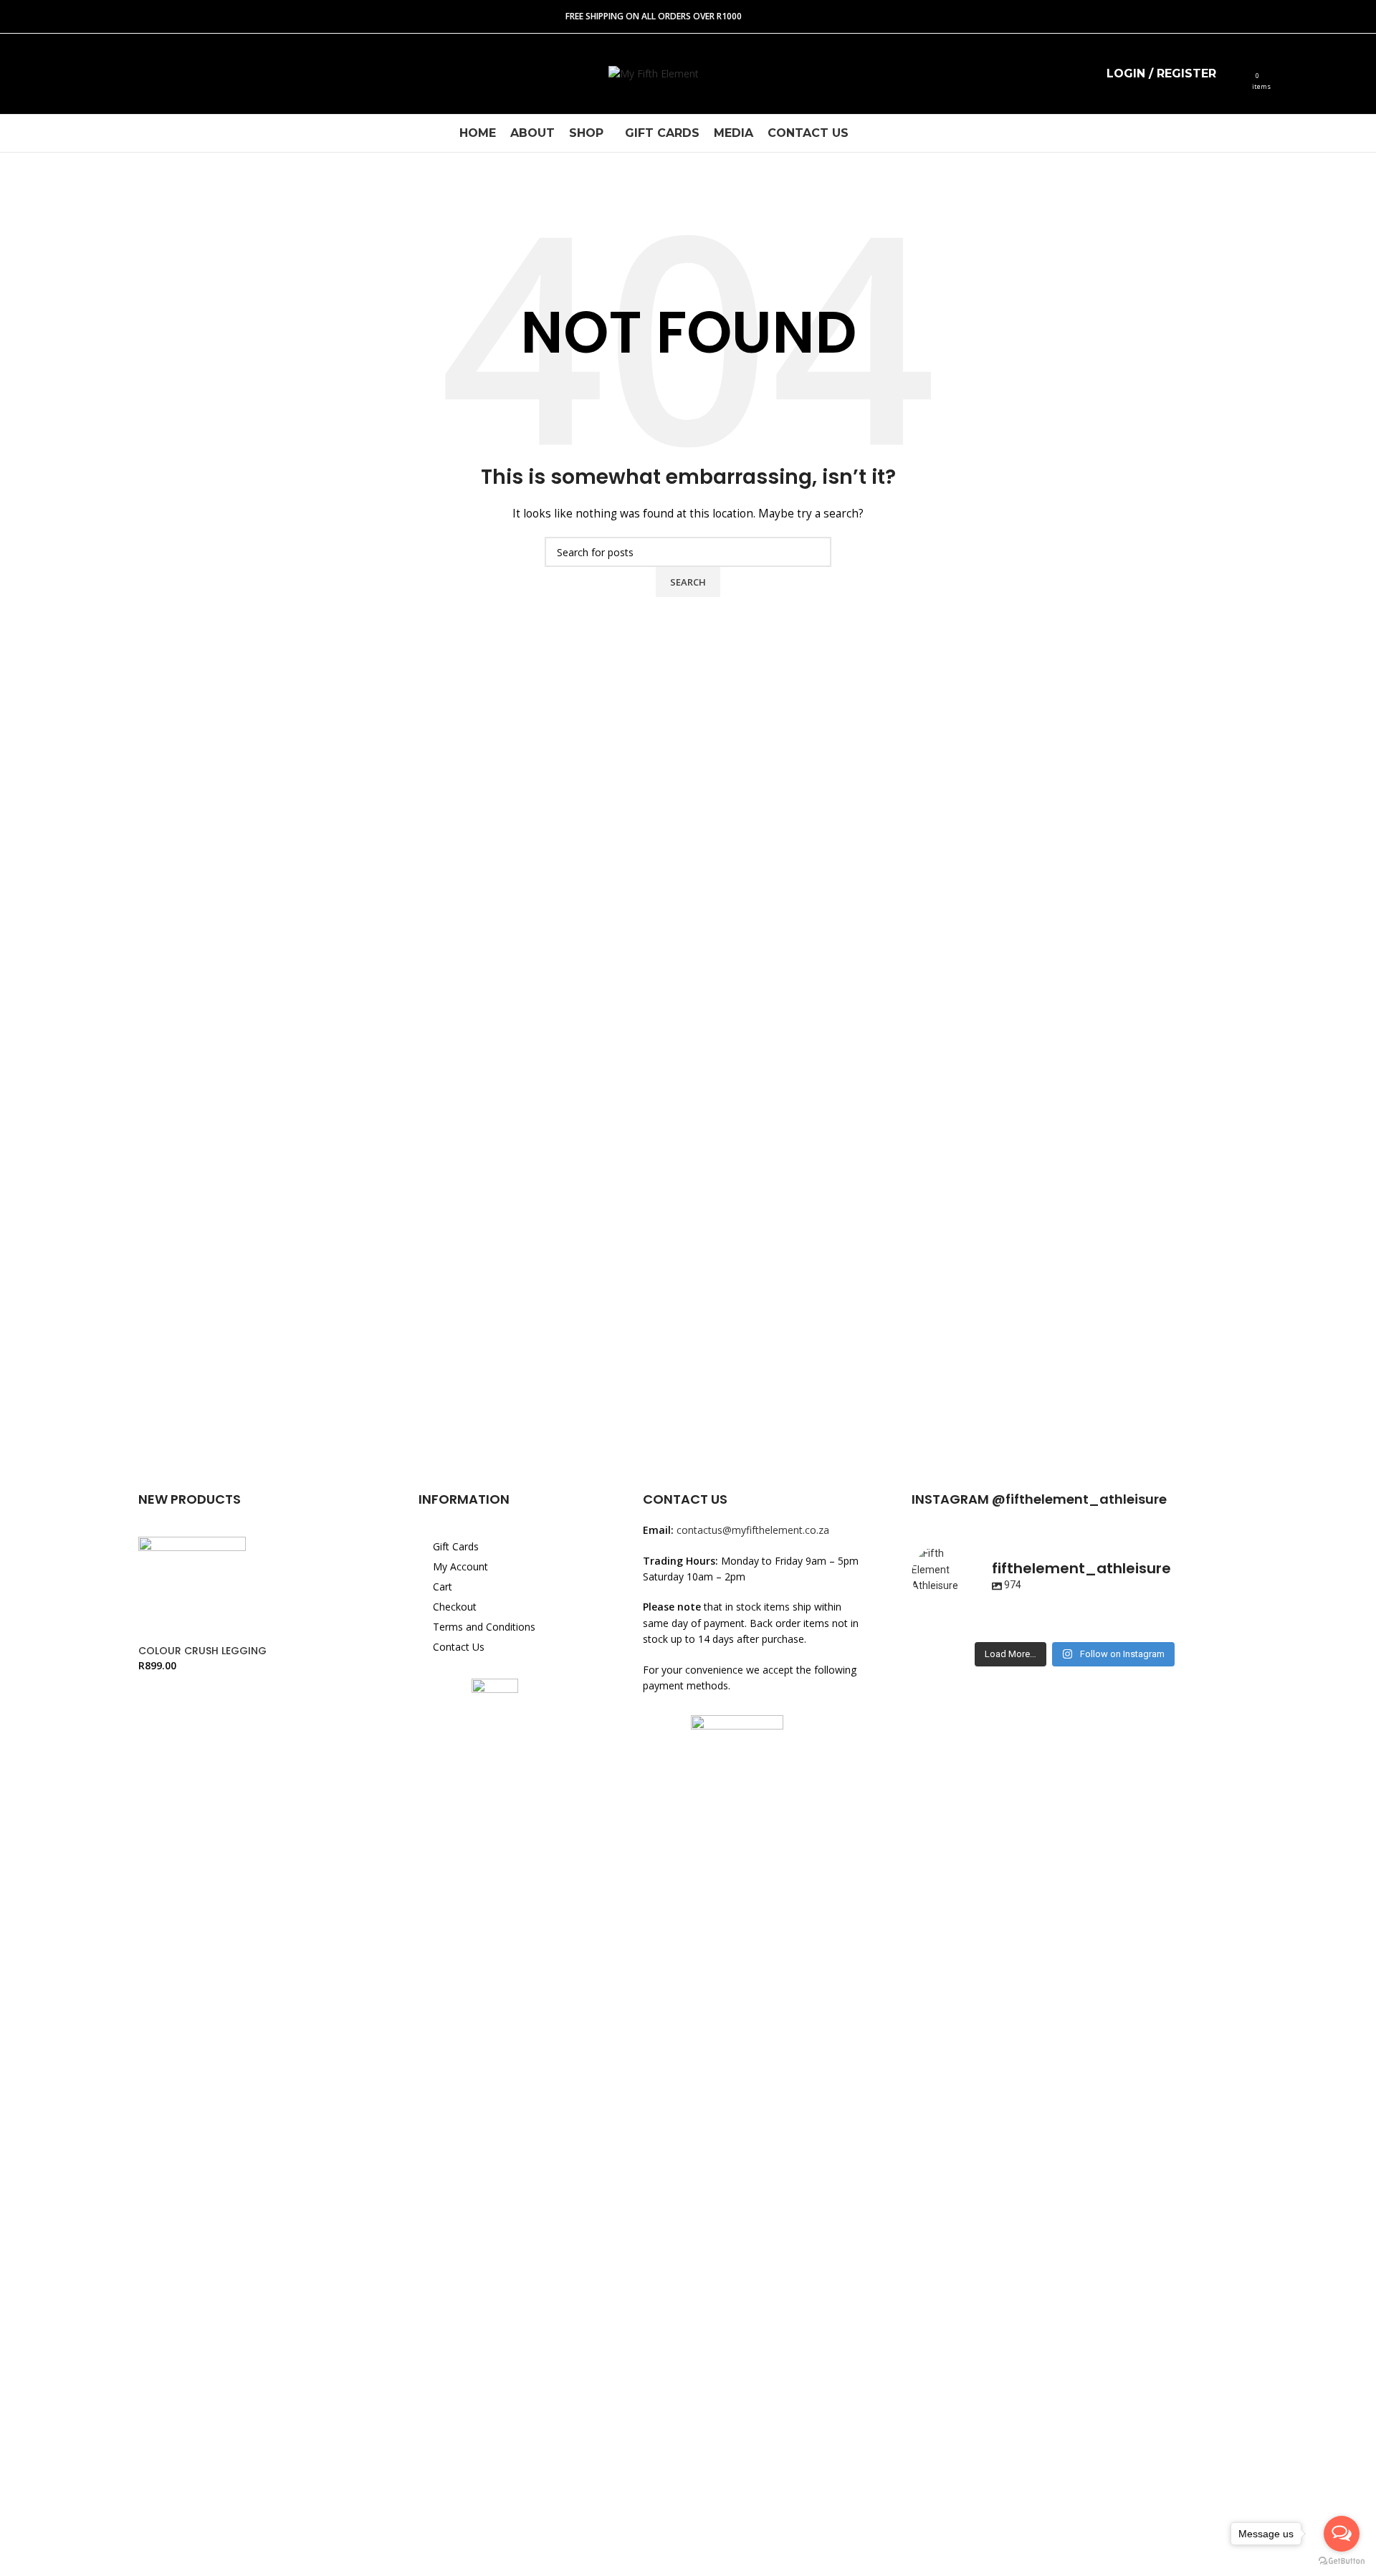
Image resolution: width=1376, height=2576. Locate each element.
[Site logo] (654, 73)
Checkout (455, 1607)
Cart (443, 1587)
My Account (460, 1566)
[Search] (1236, 74)
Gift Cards (456, 1546)
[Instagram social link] (53, 74)
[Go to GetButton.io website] (1342, 2561)
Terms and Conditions (484, 1627)
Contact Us (459, 1647)
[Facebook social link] (25, 74)
